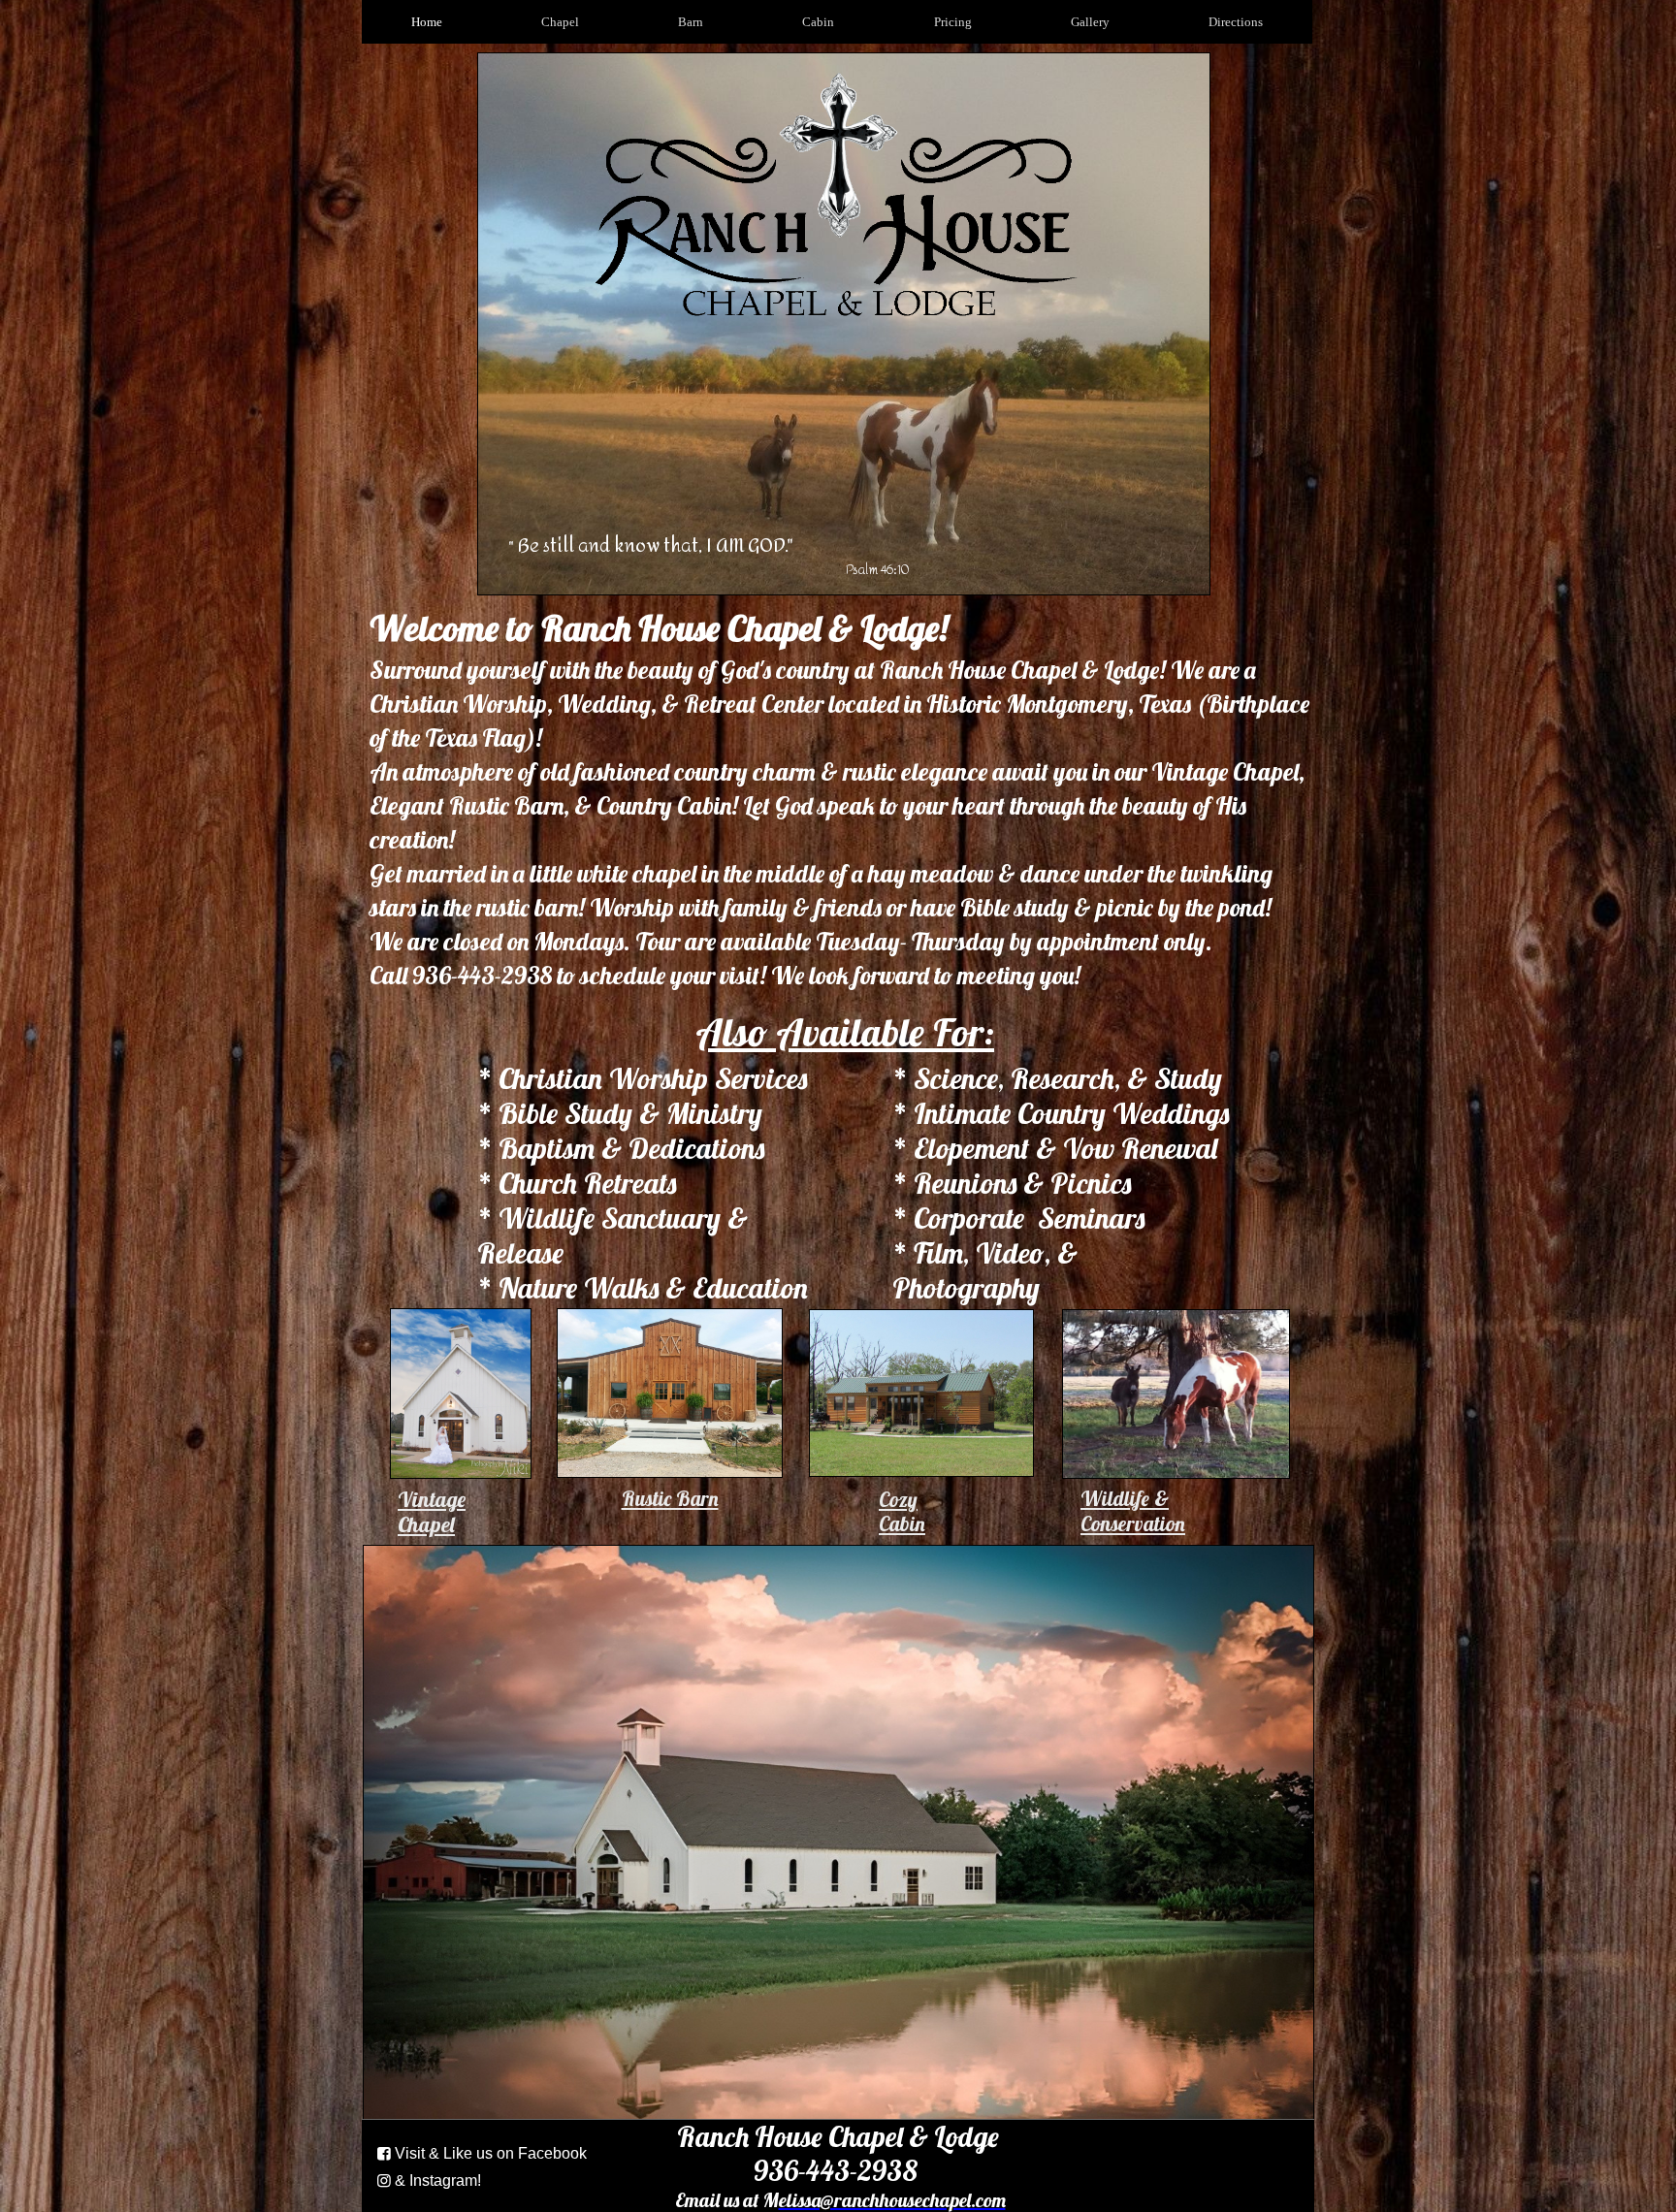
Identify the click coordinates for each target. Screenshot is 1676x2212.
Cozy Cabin (902, 1511)
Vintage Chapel (432, 1512)
